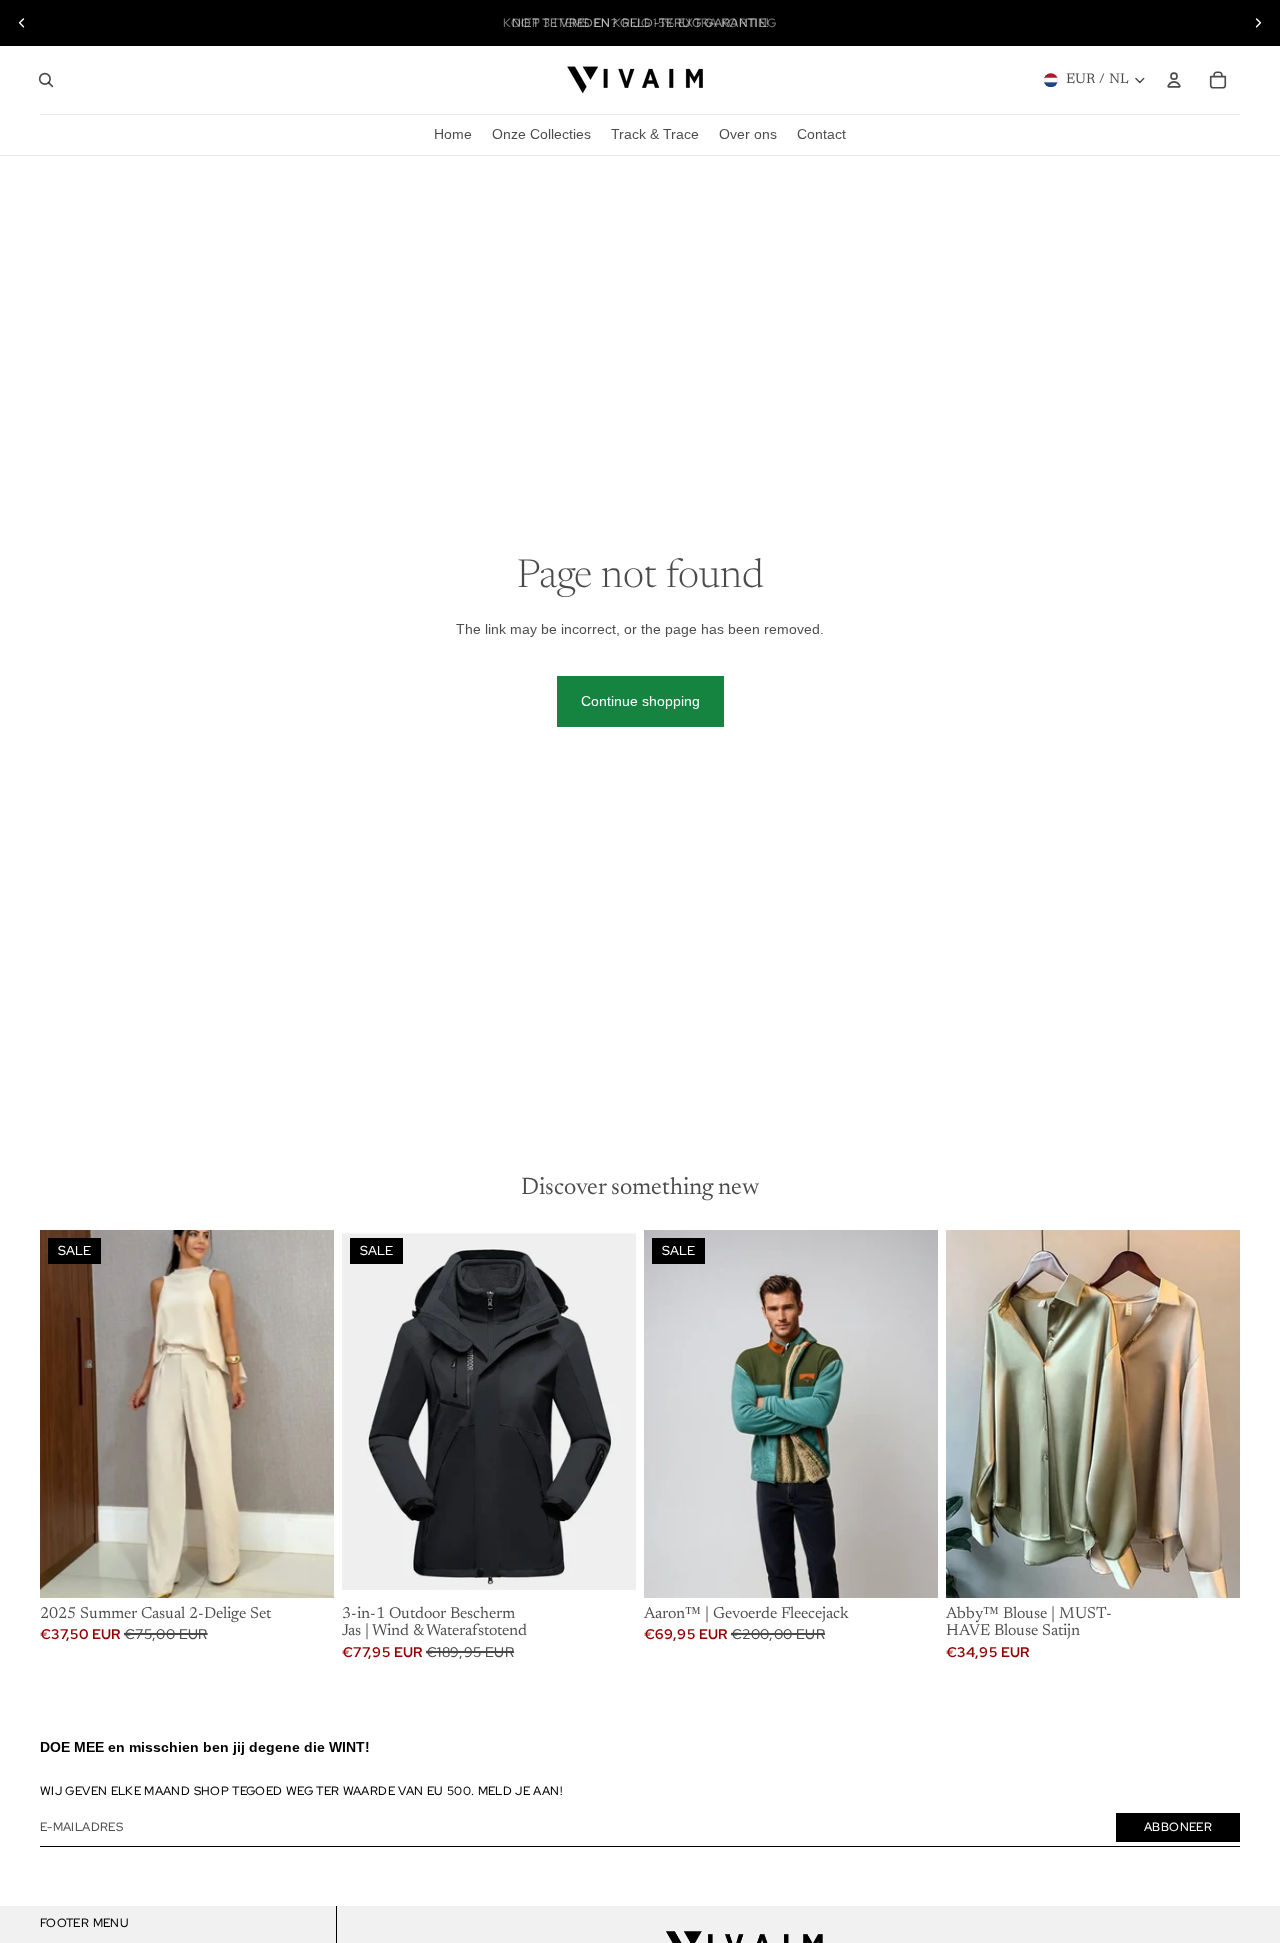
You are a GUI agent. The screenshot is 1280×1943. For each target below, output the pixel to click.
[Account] (1174, 80)
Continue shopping (640, 701)
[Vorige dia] (22, 23)
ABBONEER (1178, 1827)
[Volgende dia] (1258, 23)
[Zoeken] (46, 80)
